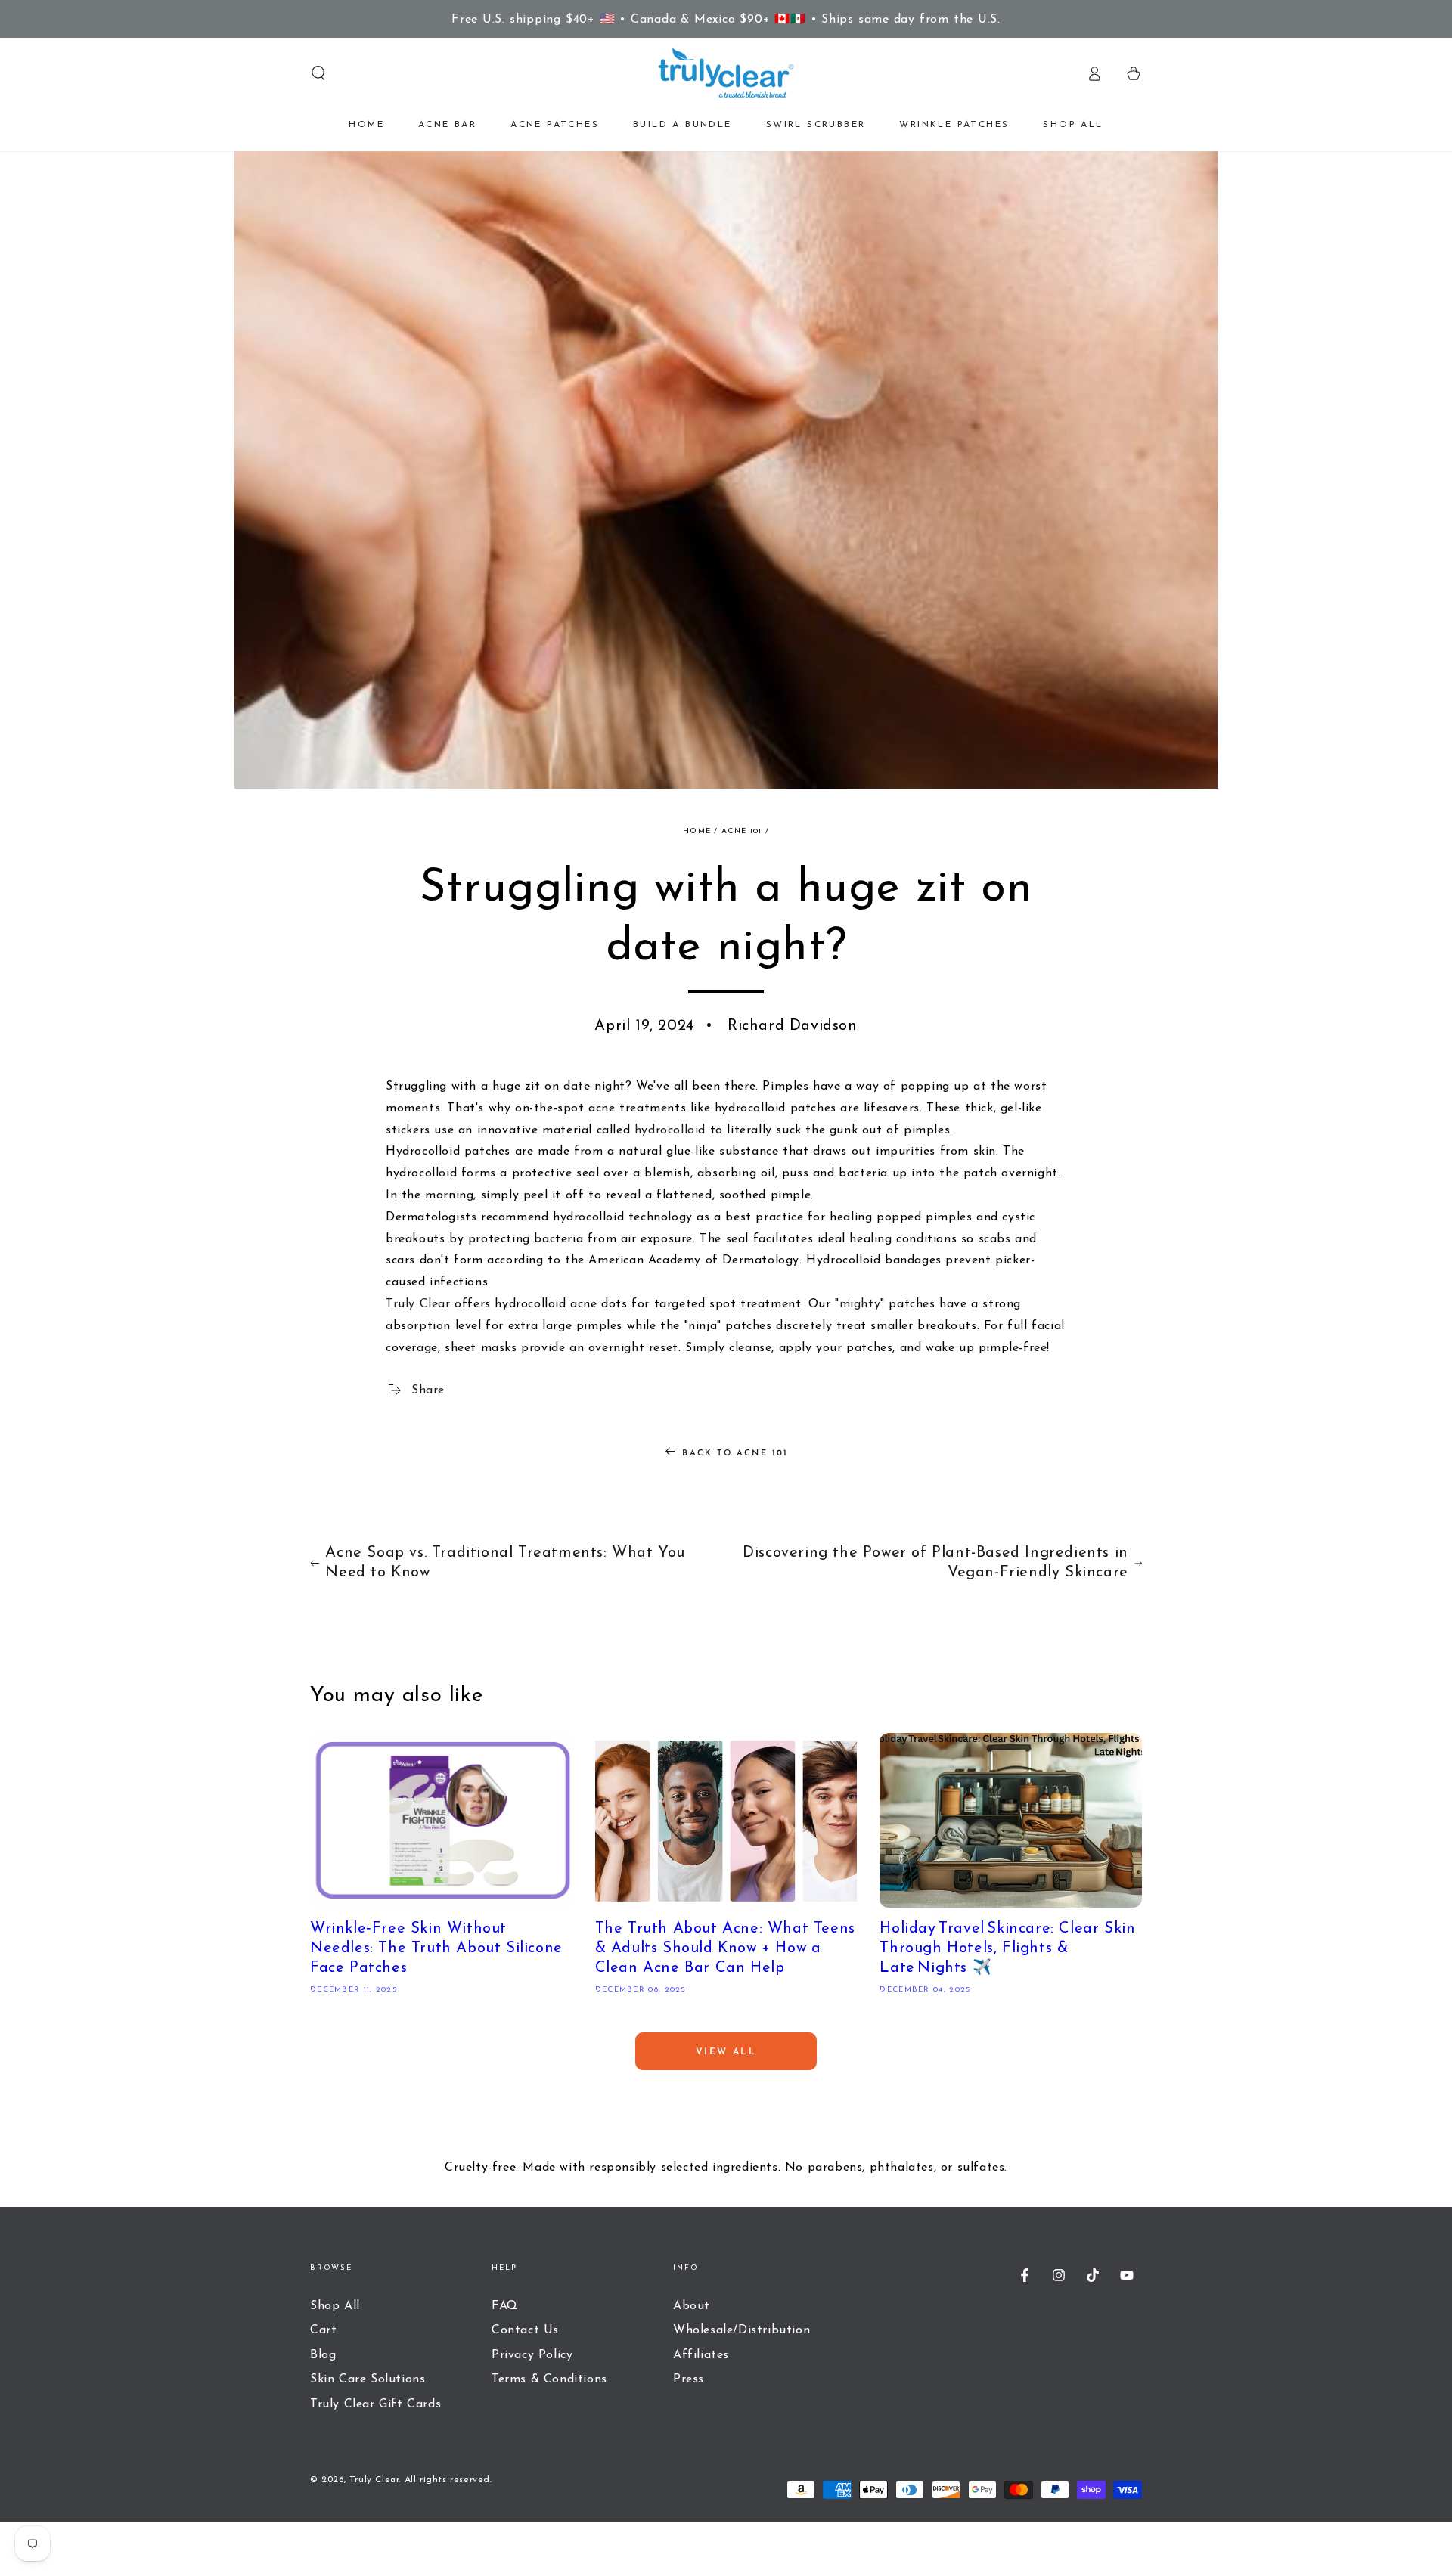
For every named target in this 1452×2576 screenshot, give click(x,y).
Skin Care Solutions (368, 2379)
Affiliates (701, 2355)
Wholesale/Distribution (742, 2330)
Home (697, 831)
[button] (318, 73)
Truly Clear (418, 1304)
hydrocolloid (670, 1130)
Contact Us (525, 2330)
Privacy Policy (532, 2355)
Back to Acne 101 (735, 1454)
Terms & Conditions (549, 2379)
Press (689, 2379)
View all (726, 2052)
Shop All (335, 2306)
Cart (323, 2330)
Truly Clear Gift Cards (375, 2404)
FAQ (505, 2306)
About (692, 2306)
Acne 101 (742, 831)
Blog (323, 2355)
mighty (860, 1304)
